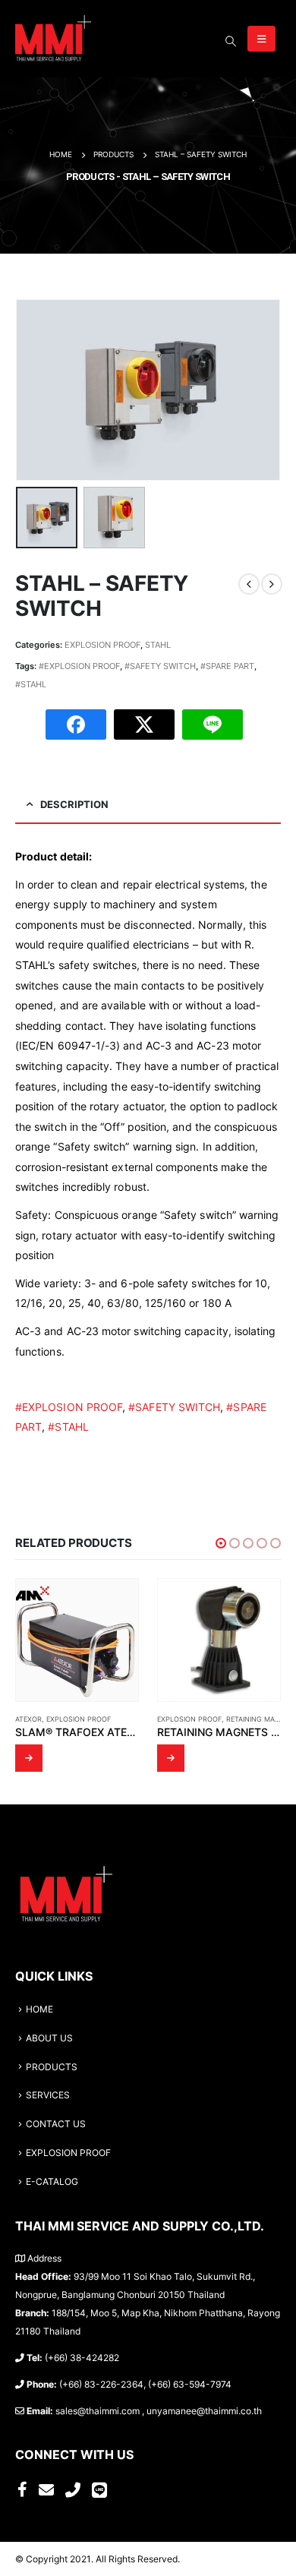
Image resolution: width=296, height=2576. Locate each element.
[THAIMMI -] (53, 39)
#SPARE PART (227, 666)
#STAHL (31, 684)
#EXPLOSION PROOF (79, 666)
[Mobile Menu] (261, 39)
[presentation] (34, 390)
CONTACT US (56, 2124)
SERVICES (48, 2095)
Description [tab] (74, 804)
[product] (77, 1640)
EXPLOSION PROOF (102, 645)
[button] (221, 1543)
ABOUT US (49, 2038)
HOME (39, 2009)
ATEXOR (28, 1719)
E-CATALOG (52, 2182)
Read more (29, 1758)
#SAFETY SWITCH (160, 666)
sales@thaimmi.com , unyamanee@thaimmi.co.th (159, 2411)
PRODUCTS (52, 2067)
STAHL (158, 645)
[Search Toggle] (230, 41)
